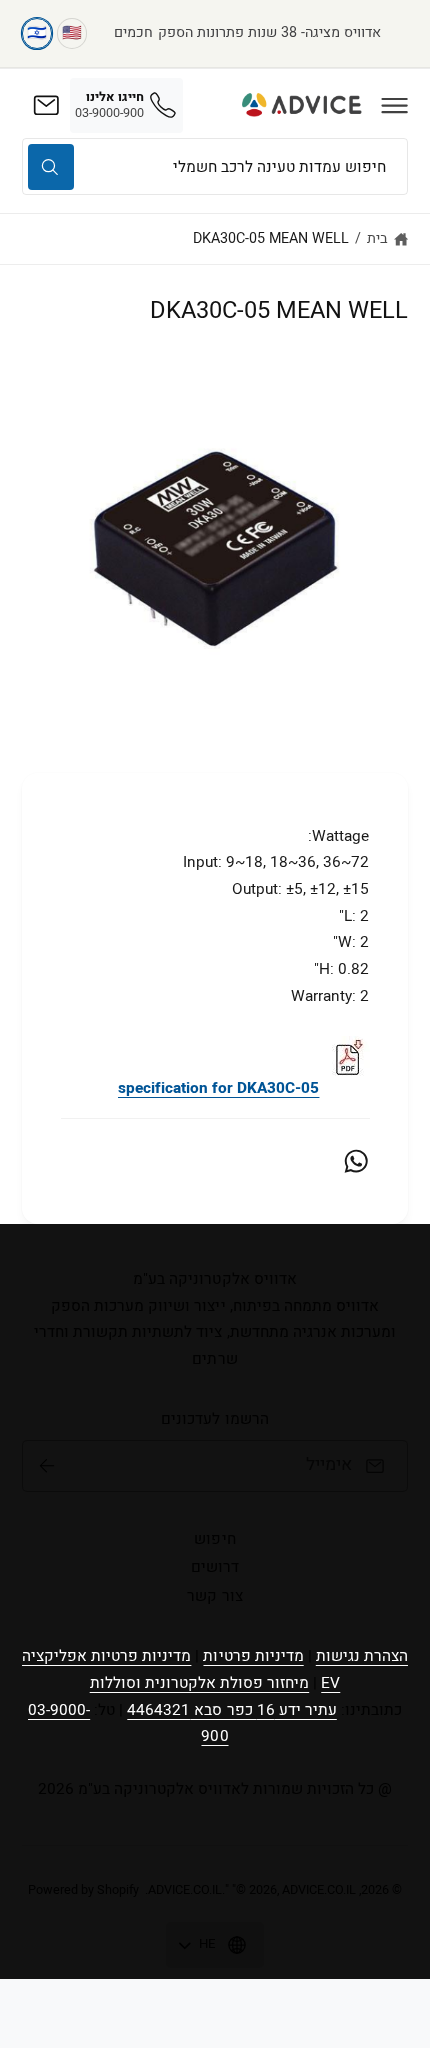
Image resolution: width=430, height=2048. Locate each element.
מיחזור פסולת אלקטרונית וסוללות (200, 1683)
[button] (395, 105)
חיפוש (214, 1539)
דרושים (215, 1567)
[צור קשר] (46, 105)
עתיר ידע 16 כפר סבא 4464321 (231, 1710)
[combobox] (215, 166)
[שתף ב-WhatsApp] (356, 1161)
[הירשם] (47, 1466)
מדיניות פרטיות (253, 1656)
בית (377, 238)
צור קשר (214, 1596)
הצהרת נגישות (362, 1656)
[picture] (347, 1088)
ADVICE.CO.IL (185, 1890)
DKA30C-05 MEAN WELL (271, 238)
